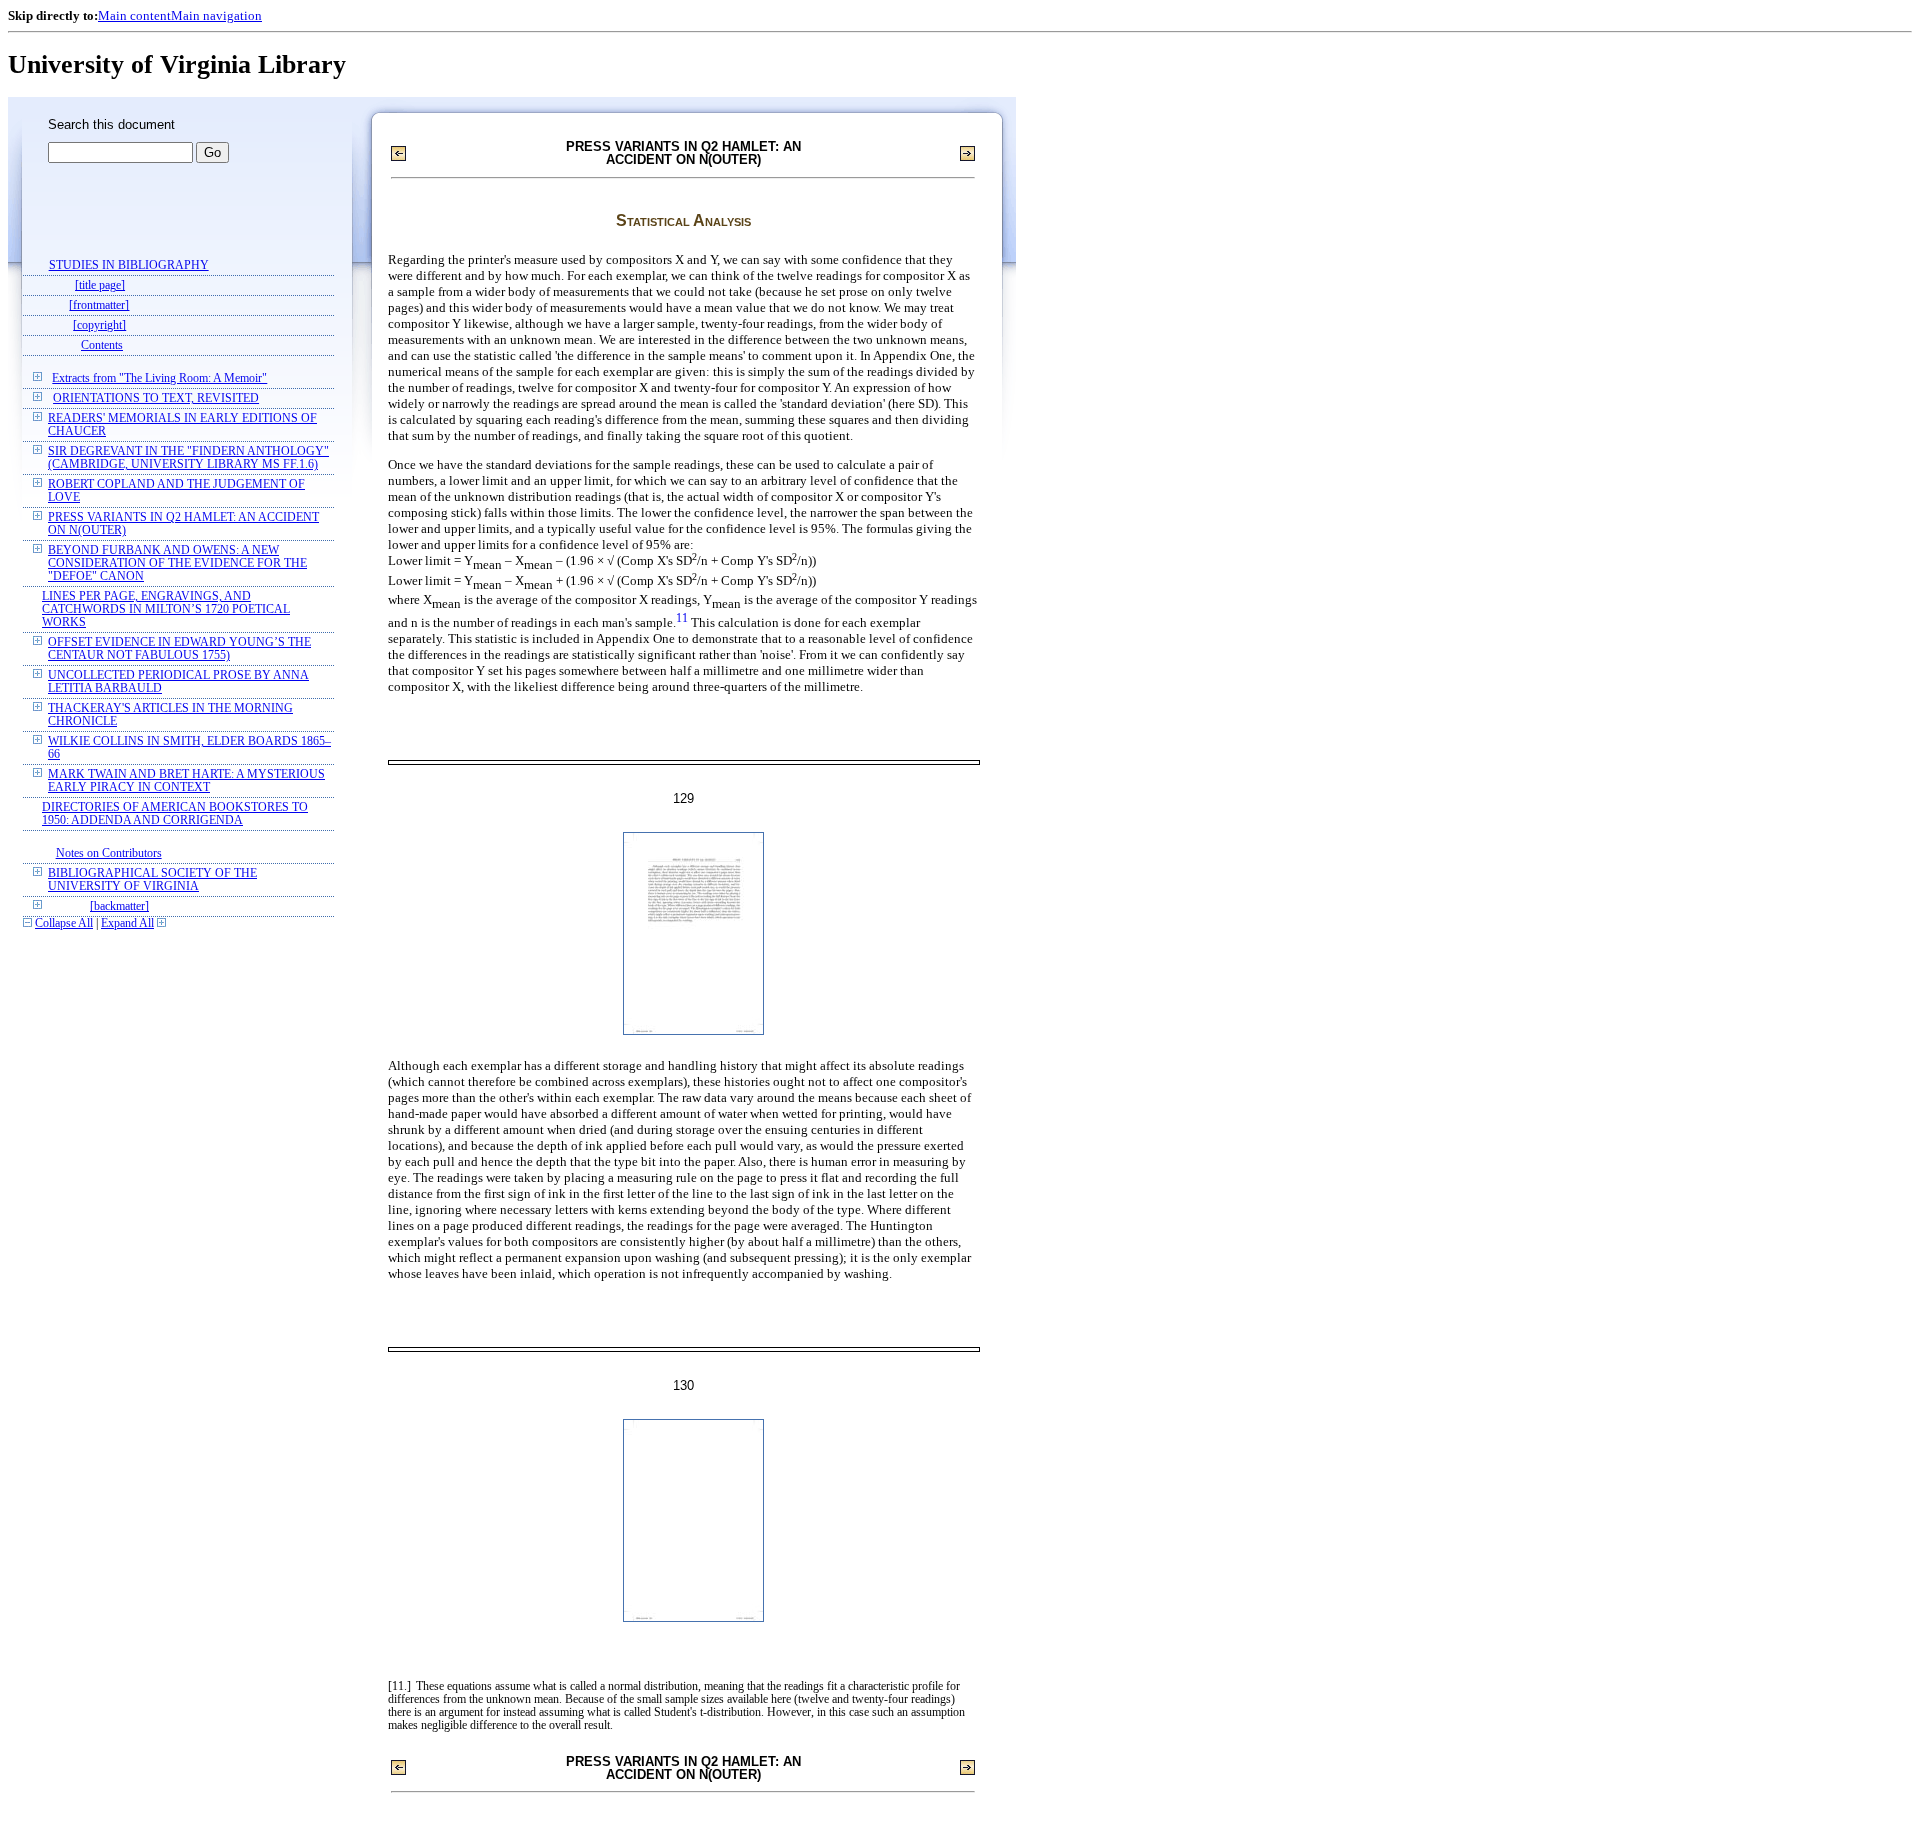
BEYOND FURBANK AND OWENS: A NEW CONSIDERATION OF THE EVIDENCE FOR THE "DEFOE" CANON (177, 563)
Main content (134, 15)
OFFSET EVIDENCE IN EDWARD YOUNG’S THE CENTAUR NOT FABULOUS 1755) (179, 649)
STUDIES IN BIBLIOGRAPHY (129, 265)
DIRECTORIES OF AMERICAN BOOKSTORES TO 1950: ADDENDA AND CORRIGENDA (175, 814)
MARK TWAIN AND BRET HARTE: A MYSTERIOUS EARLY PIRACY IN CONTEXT (186, 781)
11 (682, 618)
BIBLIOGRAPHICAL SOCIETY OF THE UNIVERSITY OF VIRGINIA (152, 880)
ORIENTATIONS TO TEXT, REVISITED (156, 398)
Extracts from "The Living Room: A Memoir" (159, 378)
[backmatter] (119, 906)
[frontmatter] (99, 305)
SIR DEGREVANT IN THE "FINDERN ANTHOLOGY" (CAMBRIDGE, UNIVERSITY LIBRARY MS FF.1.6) (188, 458)
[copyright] (99, 325)
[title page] (100, 285)
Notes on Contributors (109, 853)
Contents (102, 345)
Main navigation (216, 15)
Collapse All (64, 923)
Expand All (127, 923)
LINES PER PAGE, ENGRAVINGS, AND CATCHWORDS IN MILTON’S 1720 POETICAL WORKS (166, 609)
